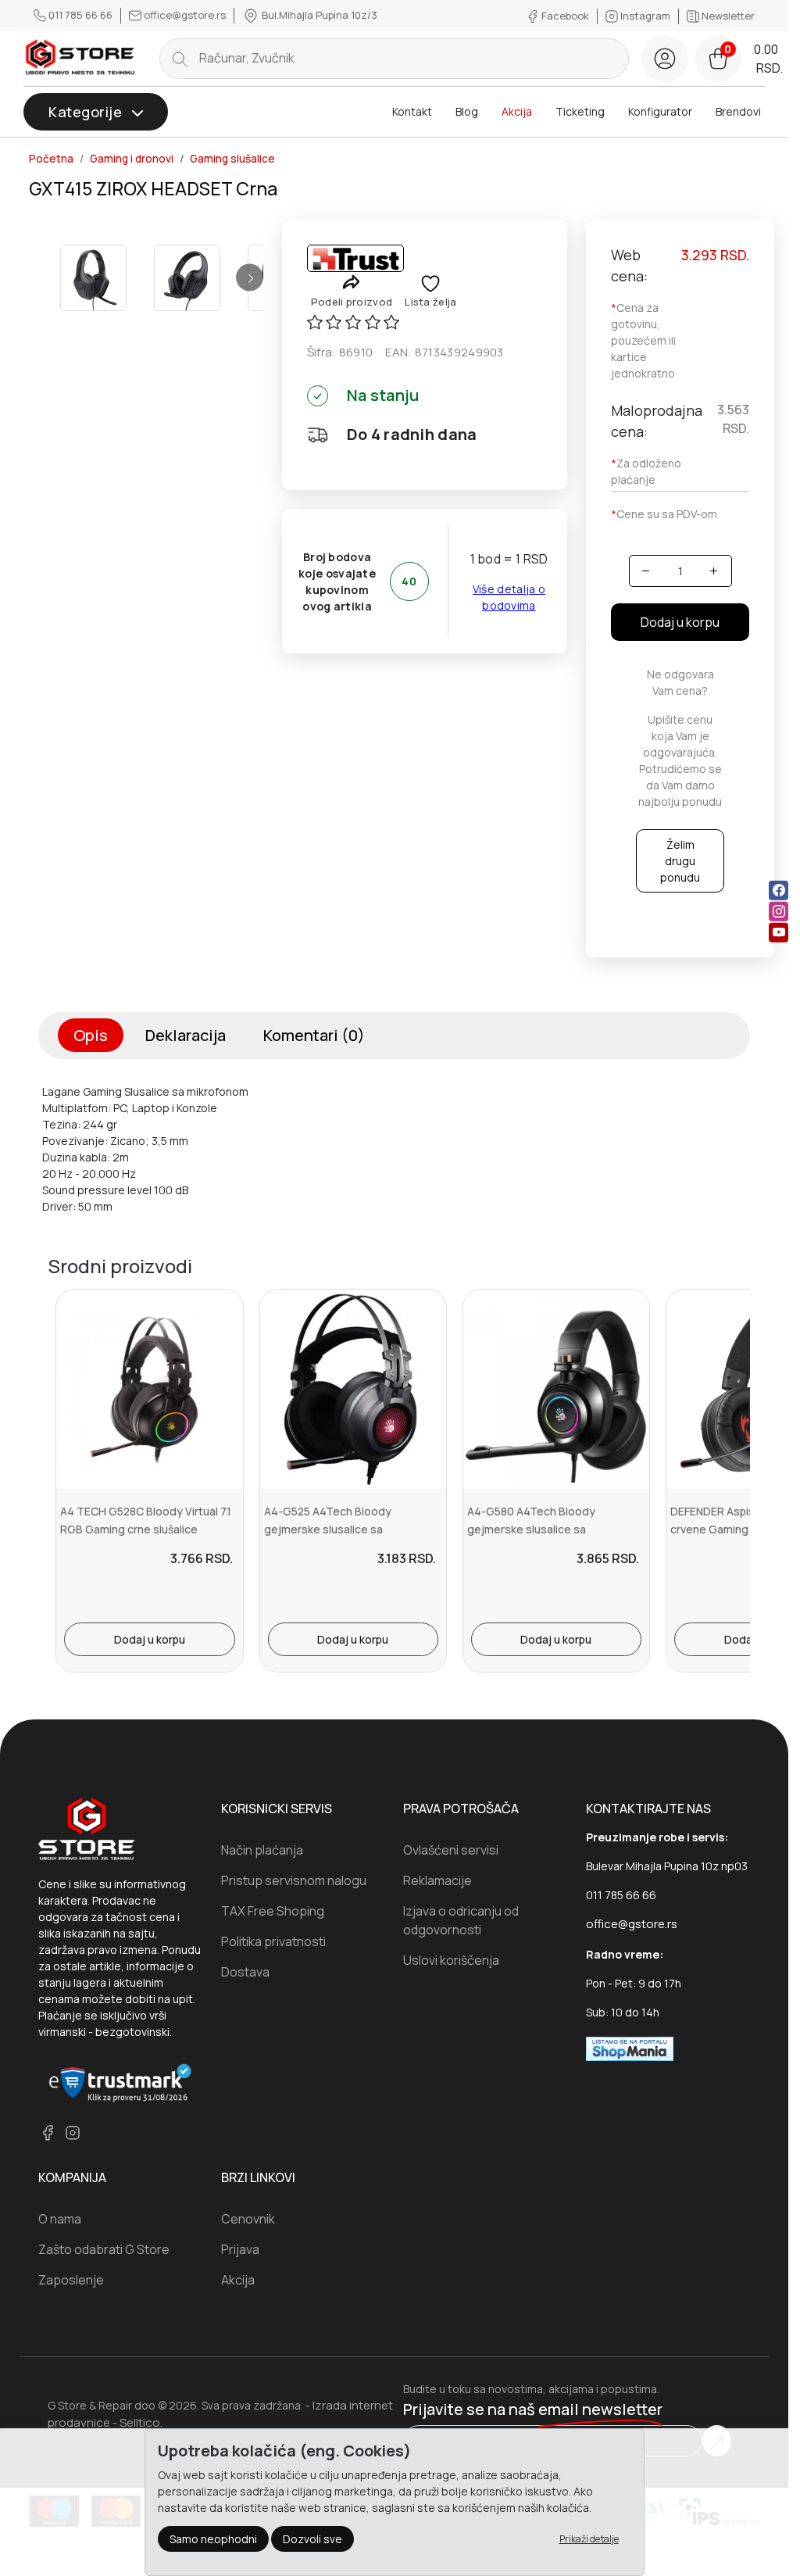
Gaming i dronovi (132, 159)
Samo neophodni (213, 2539)
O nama (60, 2219)
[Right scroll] (250, 278)
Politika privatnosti (273, 1941)
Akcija (517, 111)
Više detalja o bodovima (509, 597)
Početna (51, 159)
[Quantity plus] (714, 571)
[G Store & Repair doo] (80, 58)
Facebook (565, 16)
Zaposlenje (71, 2280)
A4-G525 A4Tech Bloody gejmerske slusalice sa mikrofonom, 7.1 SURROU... (330, 1529)
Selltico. (141, 2422)
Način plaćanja (262, 1850)
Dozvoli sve (312, 2539)
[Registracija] (665, 59)
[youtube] (779, 932)
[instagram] (779, 911)
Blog (467, 111)
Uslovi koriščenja (451, 1960)
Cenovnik (248, 2219)
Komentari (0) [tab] (314, 1035)
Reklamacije (437, 1880)
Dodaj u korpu (680, 622)
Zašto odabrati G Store (104, 2249)
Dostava (245, 1972)
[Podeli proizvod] (351, 282)
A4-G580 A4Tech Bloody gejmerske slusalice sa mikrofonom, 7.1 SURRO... (531, 1529)
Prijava (240, 2249)
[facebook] (779, 890)
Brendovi (738, 111)
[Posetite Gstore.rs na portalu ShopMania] (630, 2048)
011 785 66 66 (80, 15)
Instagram (645, 16)
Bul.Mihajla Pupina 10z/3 (318, 15)
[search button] (180, 59)
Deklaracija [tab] (186, 1035)
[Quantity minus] (646, 571)
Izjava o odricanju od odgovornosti (461, 1920)
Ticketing (580, 111)
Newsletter (727, 16)
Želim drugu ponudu (680, 861)
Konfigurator (660, 111)
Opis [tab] (91, 1035)
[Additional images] (93, 278)
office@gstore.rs (185, 15)
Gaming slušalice (232, 159)
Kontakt (412, 111)
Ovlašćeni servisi (451, 1850)
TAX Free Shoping (273, 1911)
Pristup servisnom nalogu (294, 1880)
